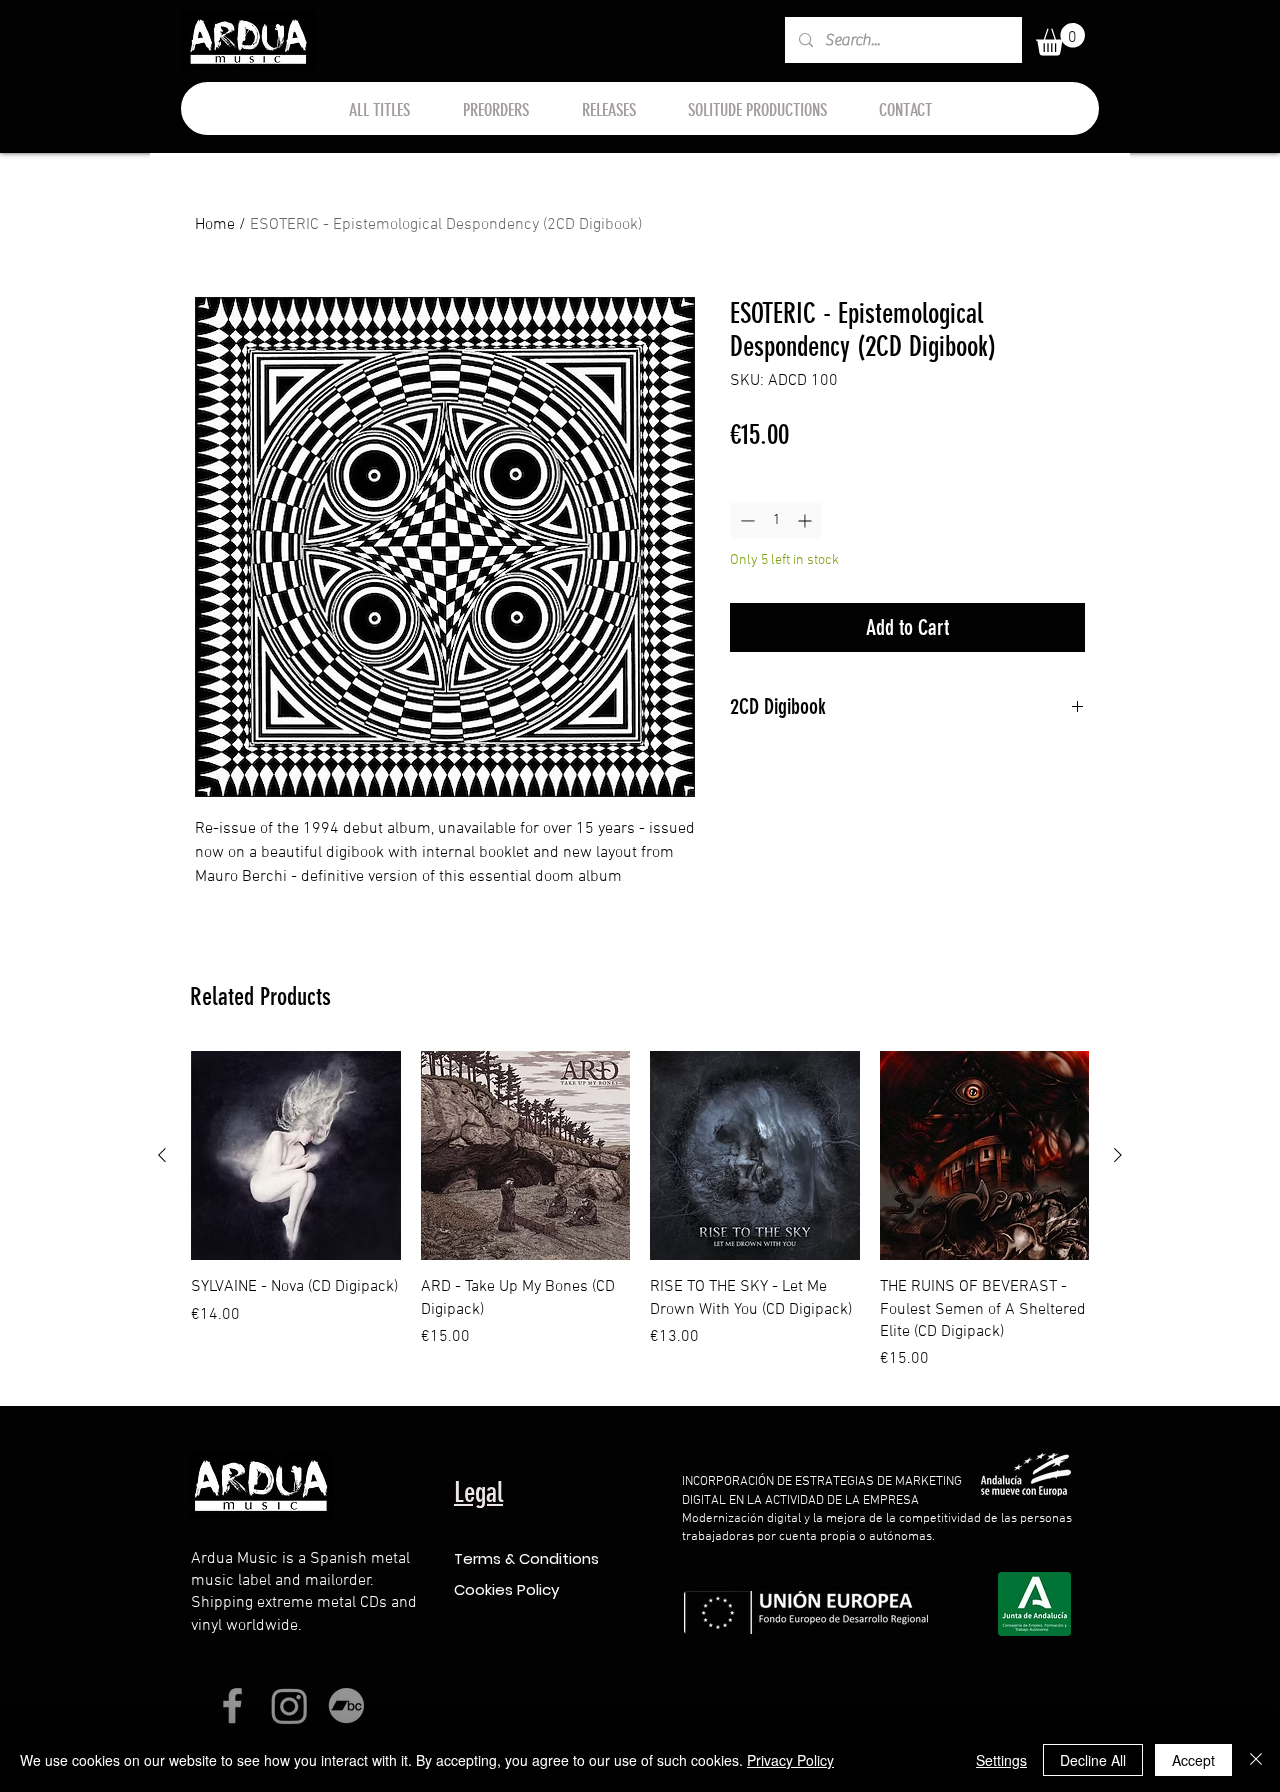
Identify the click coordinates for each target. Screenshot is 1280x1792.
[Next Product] (1118, 1155)
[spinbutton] (776, 520)
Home (215, 225)
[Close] (1256, 1760)
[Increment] (806, 520)
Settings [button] (1001, 1760)
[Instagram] (289, 1705)
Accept (1193, 1760)
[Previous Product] (162, 1155)
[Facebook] (232, 1705)
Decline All (1093, 1760)
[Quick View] (296, 1156)
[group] (640, 1211)
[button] (1060, 39)
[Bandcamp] (346, 1705)
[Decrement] (745, 520)
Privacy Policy (790, 1760)
